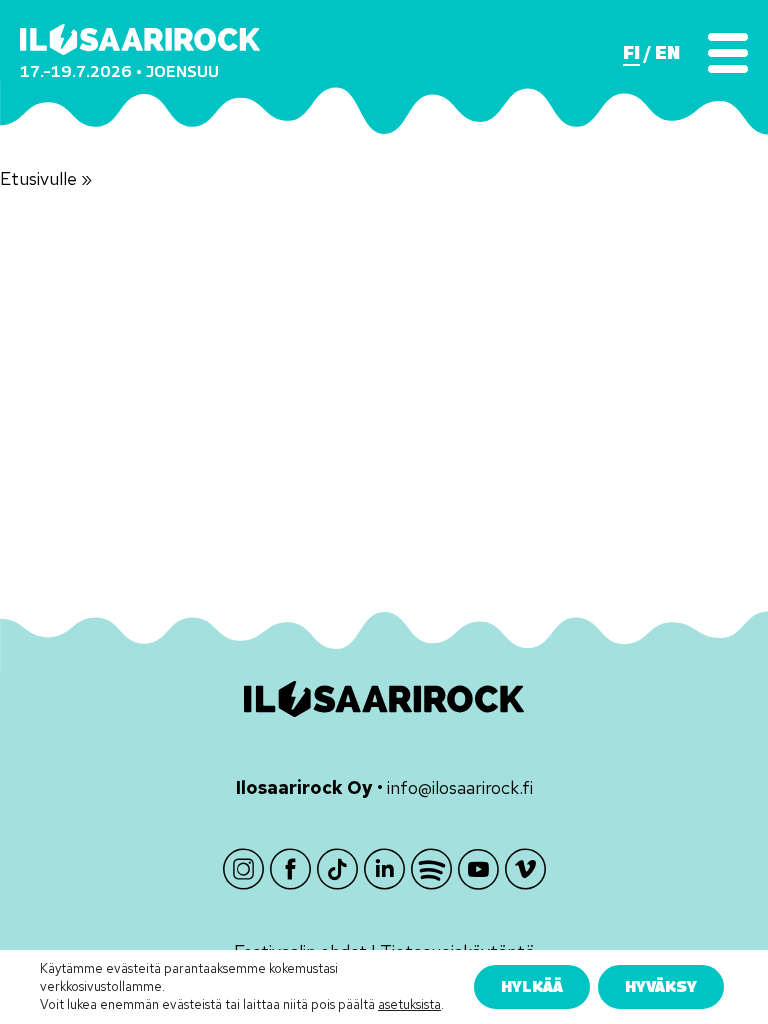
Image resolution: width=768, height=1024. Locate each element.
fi (631, 53)
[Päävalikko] (728, 53)
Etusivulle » (46, 178)
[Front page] (140, 39)
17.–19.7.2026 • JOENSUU (119, 71)
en (667, 53)
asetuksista (409, 1004)
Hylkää (532, 986)
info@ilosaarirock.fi (460, 787)
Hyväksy (661, 986)
